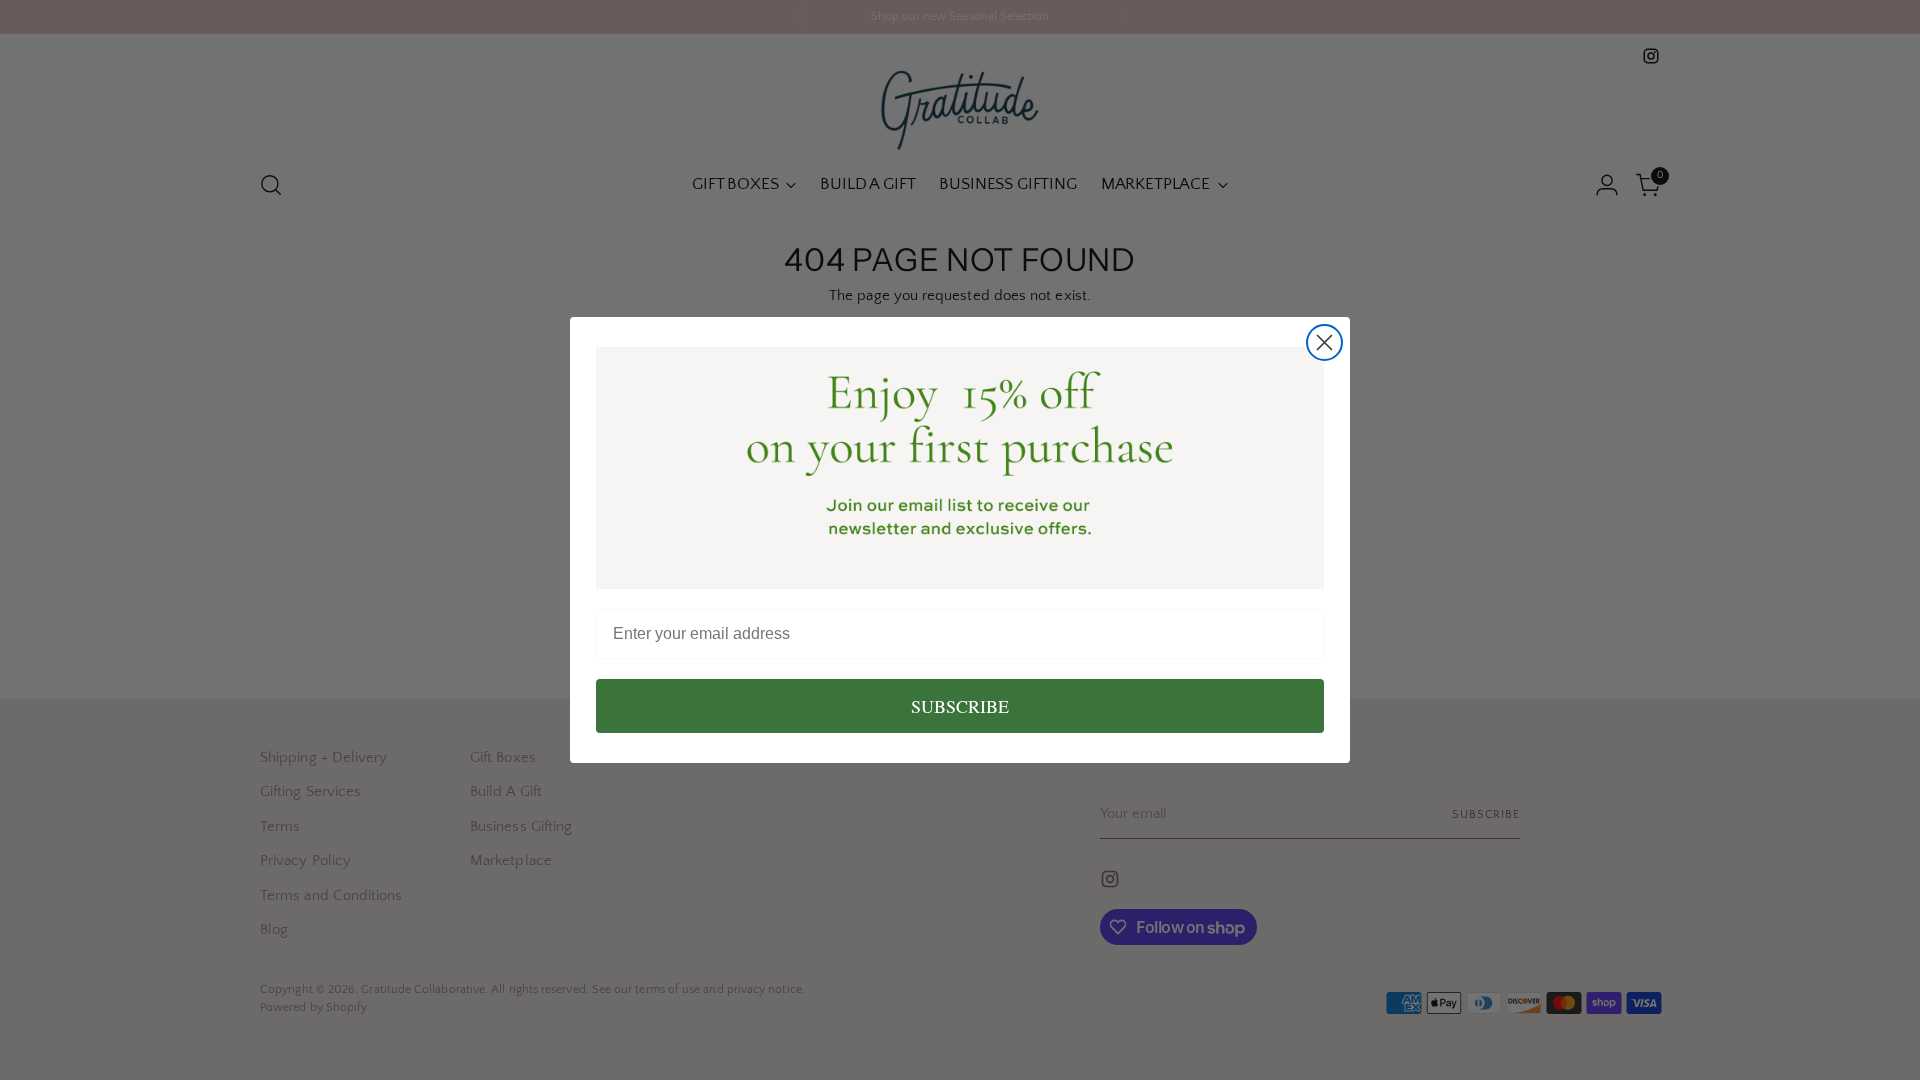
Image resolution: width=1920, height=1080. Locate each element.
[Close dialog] (1324, 342)
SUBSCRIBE (960, 706)
